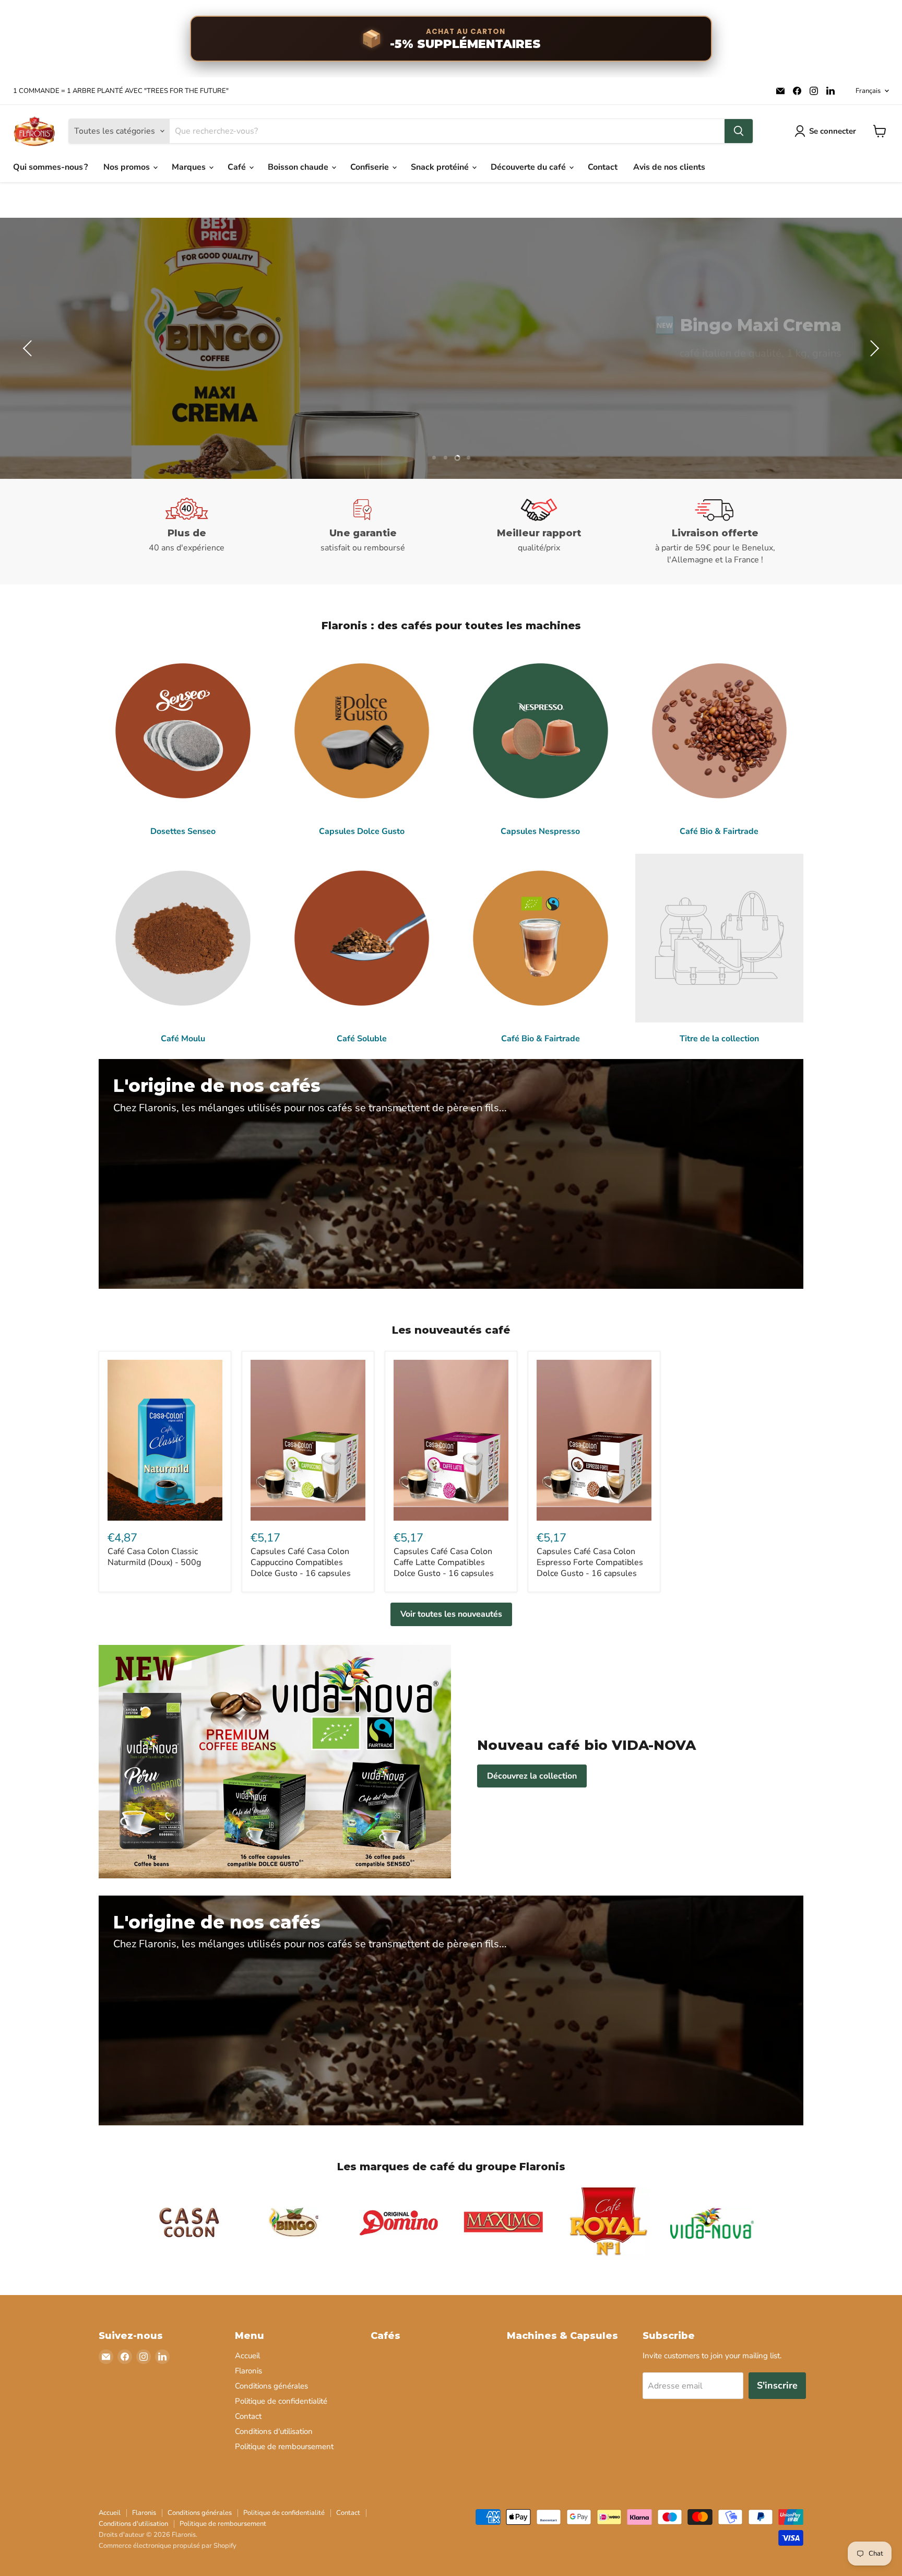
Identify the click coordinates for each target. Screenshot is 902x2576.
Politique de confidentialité (281, 2401)
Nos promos (128, 167)
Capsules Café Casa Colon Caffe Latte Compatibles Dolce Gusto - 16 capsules (444, 1562)
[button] (29, 348)
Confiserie (371, 167)
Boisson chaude (299, 167)
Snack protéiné (441, 167)
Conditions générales (271, 2386)
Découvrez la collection (532, 1776)
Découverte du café (529, 167)
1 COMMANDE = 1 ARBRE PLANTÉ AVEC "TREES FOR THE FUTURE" (121, 91)
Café (238, 167)
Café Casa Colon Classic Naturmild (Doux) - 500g (154, 1557)
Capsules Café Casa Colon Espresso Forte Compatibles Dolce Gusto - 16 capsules (590, 1562)
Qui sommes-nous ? (50, 167)
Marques (190, 167)
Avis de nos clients (669, 167)
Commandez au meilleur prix (763, 376)
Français (868, 91)
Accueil (247, 2356)
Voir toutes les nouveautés (451, 1614)
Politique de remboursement (284, 2446)
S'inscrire (777, 2385)
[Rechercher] (739, 131)
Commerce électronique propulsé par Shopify (168, 2546)
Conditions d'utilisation (274, 2431)
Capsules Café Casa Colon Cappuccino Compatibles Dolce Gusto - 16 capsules (301, 1562)
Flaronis (248, 2371)
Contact (603, 167)
